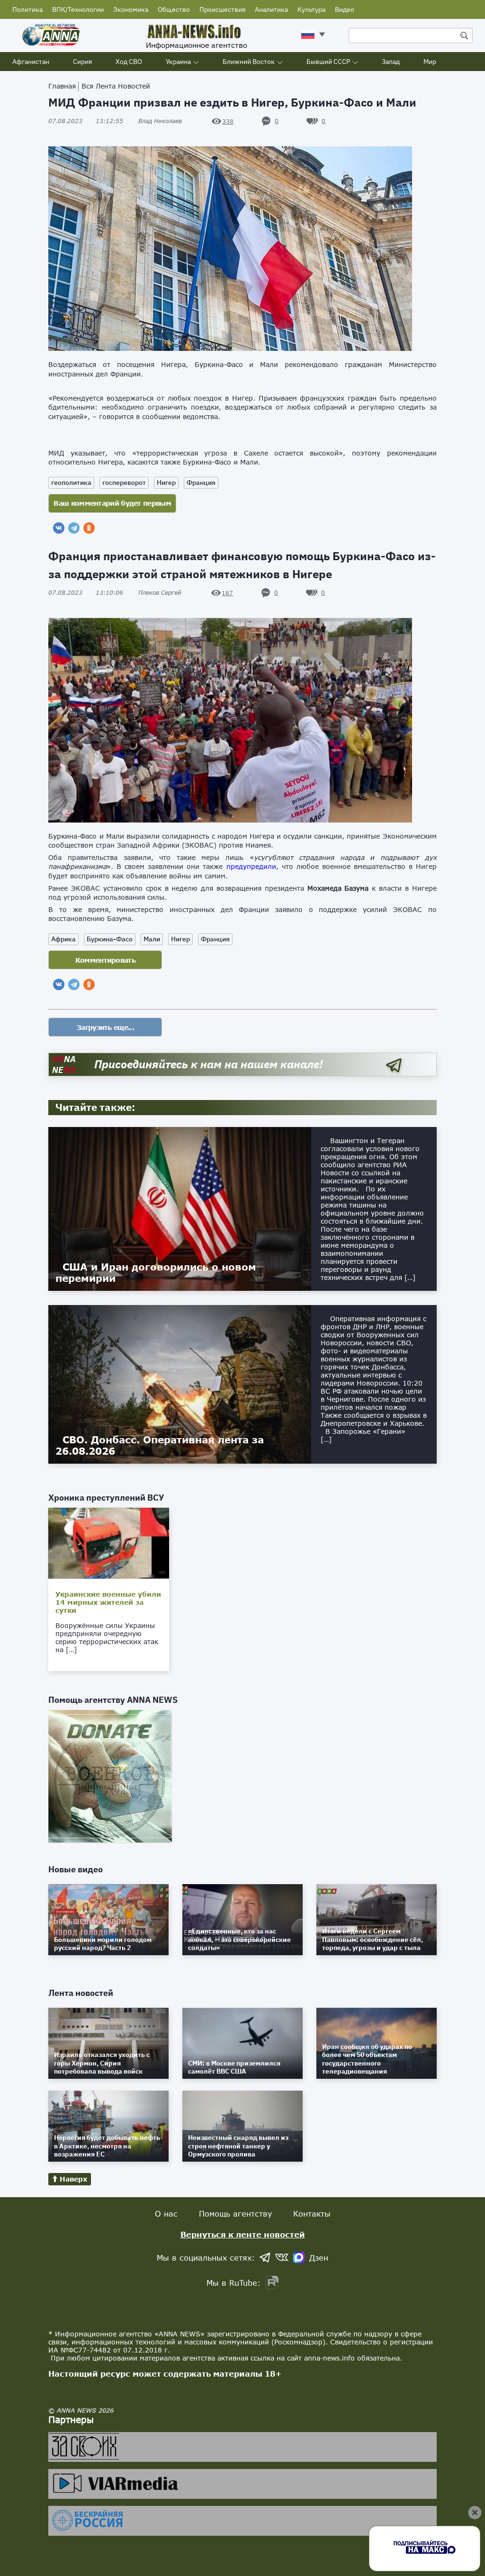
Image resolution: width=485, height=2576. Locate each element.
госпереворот (124, 483)
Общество (174, 9)
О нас (166, 2214)
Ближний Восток (249, 62)
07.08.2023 (86, 121)
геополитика (71, 483)
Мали (152, 939)
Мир (430, 62)
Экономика (131, 9)
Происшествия (222, 9)
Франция (201, 483)
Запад (391, 62)
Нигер (166, 483)
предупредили (251, 866)
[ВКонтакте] (59, 528)
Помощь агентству (235, 2214)
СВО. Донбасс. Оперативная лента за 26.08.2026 (160, 1445)
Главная (62, 86)
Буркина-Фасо (110, 939)
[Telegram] (74, 528)
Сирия (82, 62)
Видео (345, 9)
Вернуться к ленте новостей (243, 2234)
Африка (63, 939)
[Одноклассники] (89, 528)
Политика (27, 9)
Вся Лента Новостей (116, 86)
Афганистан (31, 62)
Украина (178, 62)
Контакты (312, 2214)
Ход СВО (129, 62)
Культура (311, 9)
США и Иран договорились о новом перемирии (156, 1272)
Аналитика (271, 9)
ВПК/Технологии (78, 9)
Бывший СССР (328, 62)
